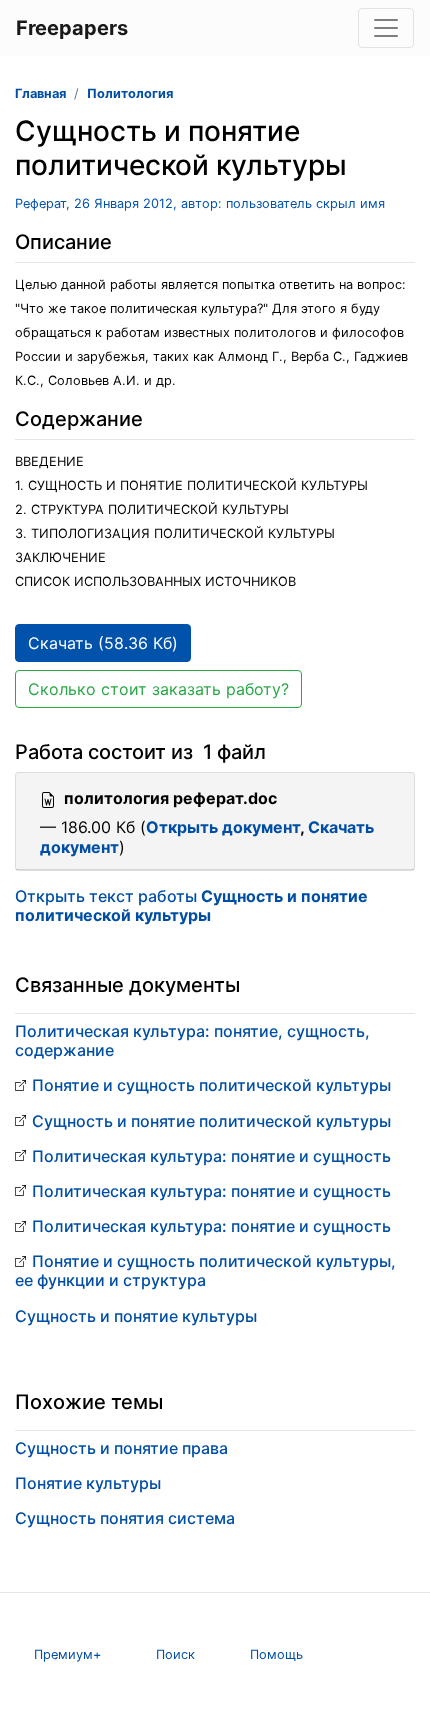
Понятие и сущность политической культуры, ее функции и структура (205, 1270)
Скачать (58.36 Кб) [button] (103, 643)
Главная (40, 93)
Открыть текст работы (191, 905)
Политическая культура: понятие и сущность (211, 1156)
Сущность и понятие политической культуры (211, 1121)
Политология (130, 93)
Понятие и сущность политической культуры (211, 1085)
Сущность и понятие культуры (136, 1316)
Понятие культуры (88, 1483)
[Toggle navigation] (386, 28)
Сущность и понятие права (121, 1448)
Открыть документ (223, 827)
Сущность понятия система (125, 1518)
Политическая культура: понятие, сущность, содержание (192, 1040)
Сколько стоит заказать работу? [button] (158, 689)
